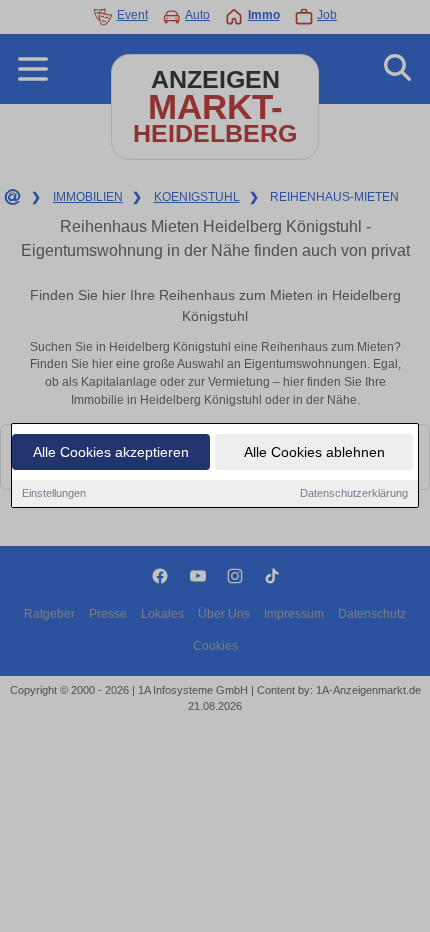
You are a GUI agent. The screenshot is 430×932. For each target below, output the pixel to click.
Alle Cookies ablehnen (314, 452)
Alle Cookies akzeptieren (111, 452)
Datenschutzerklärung (354, 493)
